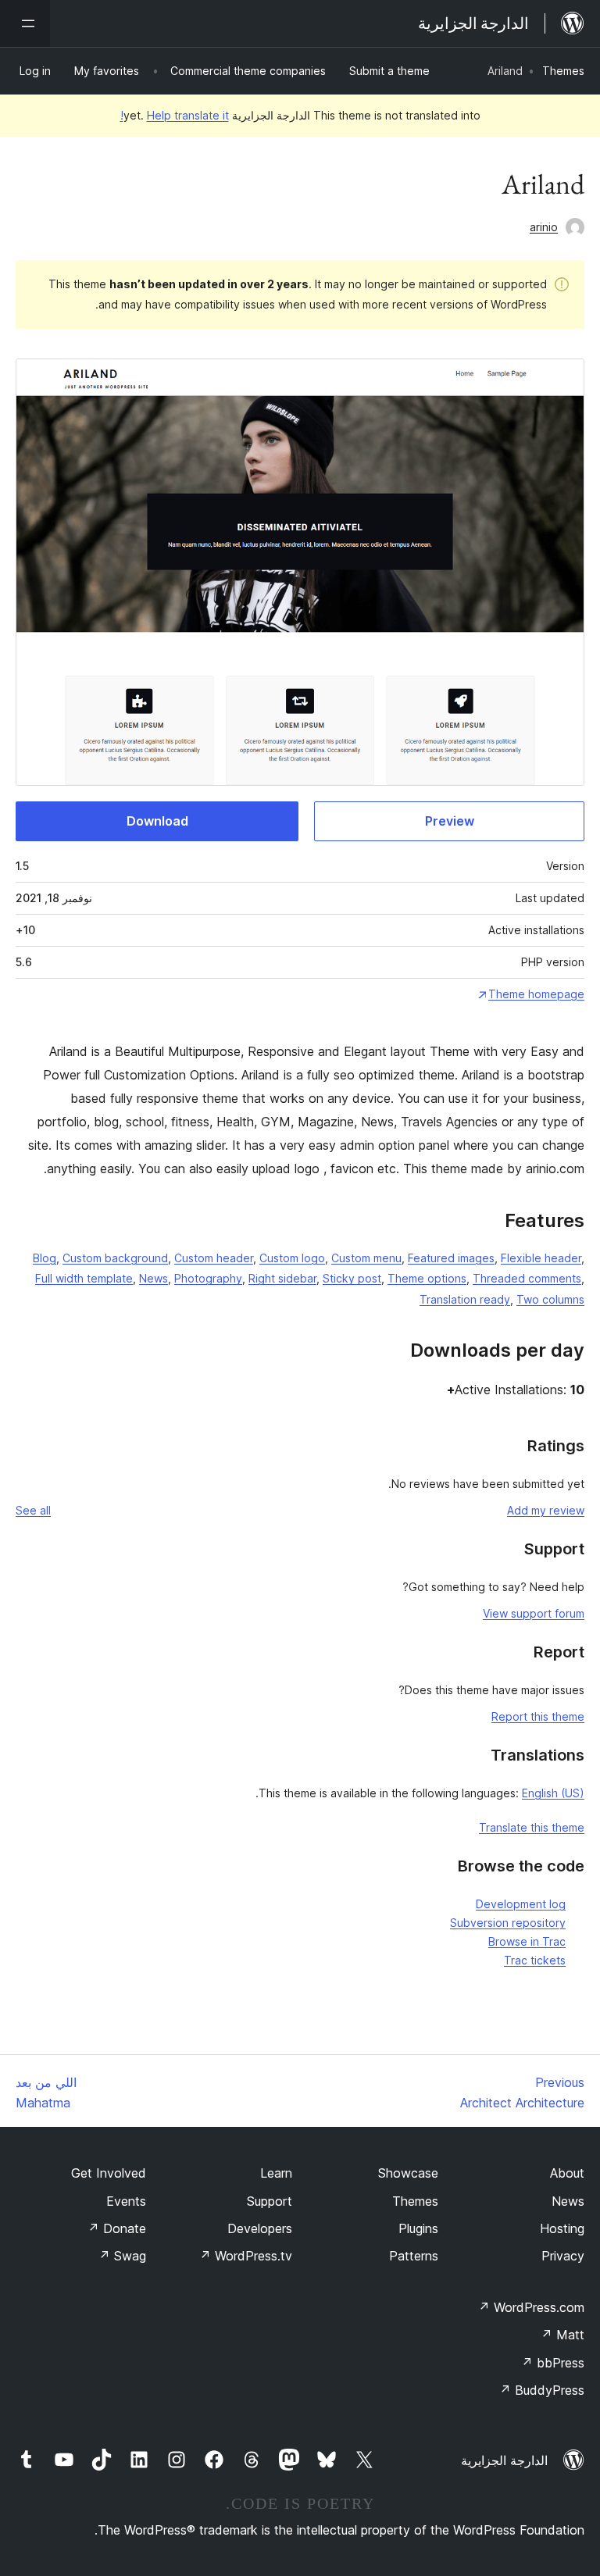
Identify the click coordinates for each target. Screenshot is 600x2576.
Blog (45, 1258)
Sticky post (352, 1278)
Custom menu (366, 1258)
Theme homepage (536, 994)
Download (157, 821)
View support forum (534, 1613)
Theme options (427, 1278)
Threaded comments (527, 1278)
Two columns (550, 1299)
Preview (450, 821)
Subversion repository (508, 1923)
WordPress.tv (246, 2256)
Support (270, 2201)
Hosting (562, 2228)
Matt (562, 2335)
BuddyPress (542, 2390)
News (154, 1278)
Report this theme (538, 1716)
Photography (208, 1278)
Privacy (563, 2256)
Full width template (84, 1278)
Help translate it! (175, 115)
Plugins (418, 2228)
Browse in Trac (527, 1941)
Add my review (546, 1510)
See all (33, 1510)
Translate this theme (532, 1827)
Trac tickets (535, 1960)
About (567, 2173)
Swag (122, 2256)
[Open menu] (25, 23)
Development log (521, 1904)
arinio (544, 227)
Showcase (408, 2173)
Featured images (451, 1258)
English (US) (553, 1793)
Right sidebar (282, 1278)
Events (126, 2201)
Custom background (115, 1258)
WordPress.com (531, 2307)
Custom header (214, 1258)
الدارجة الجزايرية (504, 2460)
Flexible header (541, 1258)
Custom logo (292, 1258)
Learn (276, 2173)
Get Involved (109, 2173)
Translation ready (465, 1299)
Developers (260, 2228)
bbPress (553, 2363)
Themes (563, 71)
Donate (117, 2228)
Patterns (414, 2256)
